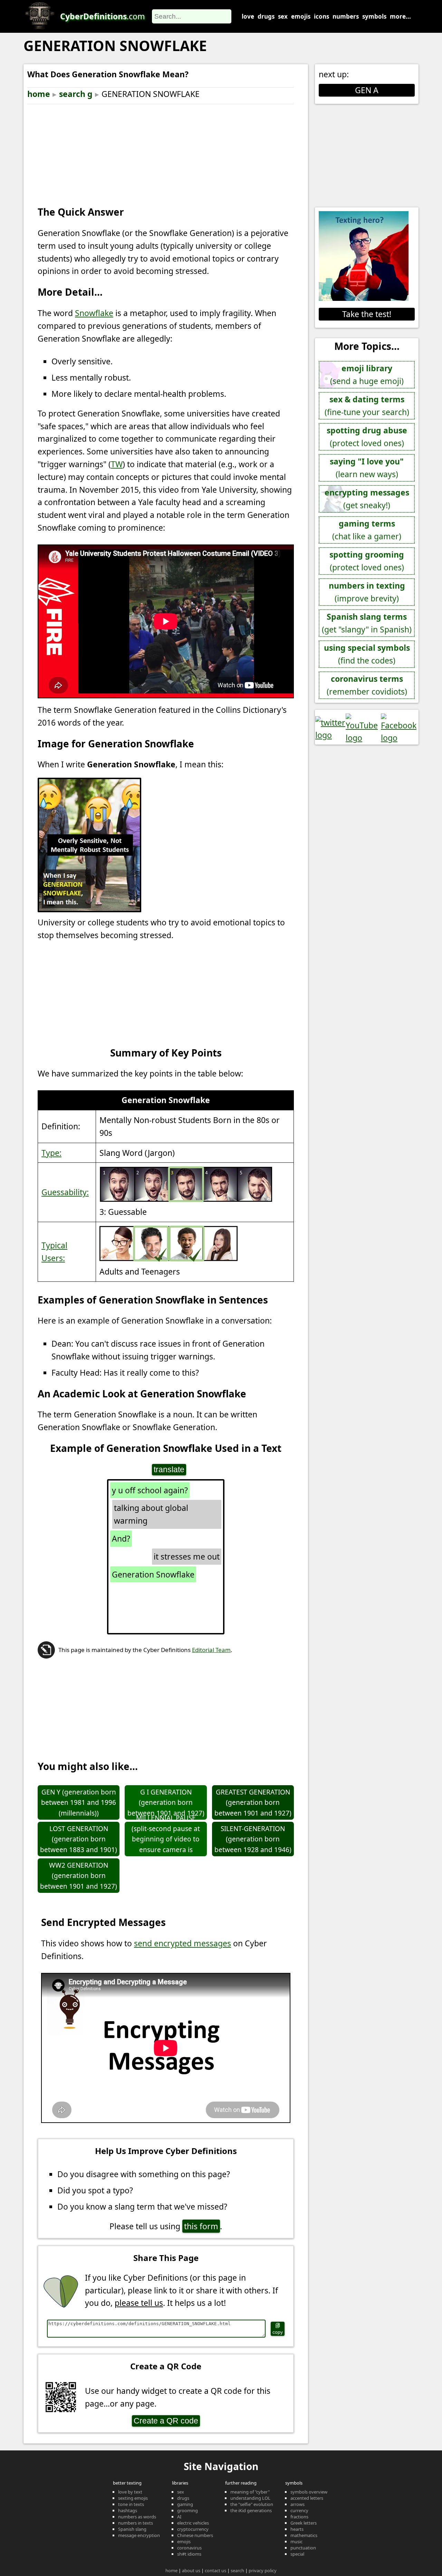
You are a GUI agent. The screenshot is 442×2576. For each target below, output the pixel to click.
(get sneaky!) (367, 499)
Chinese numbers (195, 2535)
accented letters (307, 2498)
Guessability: (65, 1192)
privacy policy (263, 2570)
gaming (185, 2504)
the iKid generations (251, 2510)
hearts (297, 2529)
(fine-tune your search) (367, 406)
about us (191, 2570)
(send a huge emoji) (367, 375)
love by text (130, 2492)
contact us (215, 2570)
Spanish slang (132, 2529)
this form (201, 2226)
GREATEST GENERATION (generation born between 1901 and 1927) (253, 1803)
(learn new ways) (367, 468)
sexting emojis (133, 2498)
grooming (188, 2510)
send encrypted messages (182, 1943)
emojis (301, 16)
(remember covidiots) (367, 685)
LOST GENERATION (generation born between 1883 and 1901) (79, 1839)
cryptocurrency (193, 2529)
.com (103, 16)
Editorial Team (211, 1650)
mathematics (304, 2535)
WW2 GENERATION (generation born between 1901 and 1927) (79, 1876)
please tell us (139, 2303)
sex (283, 16)
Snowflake (94, 313)
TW (117, 464)
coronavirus (189, 2548)
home (39, 94)
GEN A (367, 90)
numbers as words (137, 2517)
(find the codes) (367, 654)
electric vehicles (193, 2523)
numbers (346, 16)
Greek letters (304, 2523)
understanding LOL (250, 2498)
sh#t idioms (189, 2554)
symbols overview (309, 2492)
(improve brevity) (367, 592)
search (237, 2570)
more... (400, 16)
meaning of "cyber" (250, 2492)
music (296, 2541)
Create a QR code (166, 2421)
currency (299, 2510)
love (248, 16)
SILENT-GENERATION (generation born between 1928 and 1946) (253, 1839)
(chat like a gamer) (367, 530)
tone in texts (131, 2504)
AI (179, 2517)
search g (76, 94)
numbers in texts (136, 2523)
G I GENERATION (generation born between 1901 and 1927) (166, 1803)
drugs (266, 16)
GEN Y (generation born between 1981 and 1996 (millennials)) (79, 1803)
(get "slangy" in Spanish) (367, 623)
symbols (374, 16)
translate (169, 1469)
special (297, 2554)
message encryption (139, 2535)
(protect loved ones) (367, 437)
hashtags (128, 2510)
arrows (297, 2504)
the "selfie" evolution (252, 2504)
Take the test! (367, 314)
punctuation (303, 2548)
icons (321, 16)
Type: (51, 1153)
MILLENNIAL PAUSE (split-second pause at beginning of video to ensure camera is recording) (166, 1839)
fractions (299, 2517)
